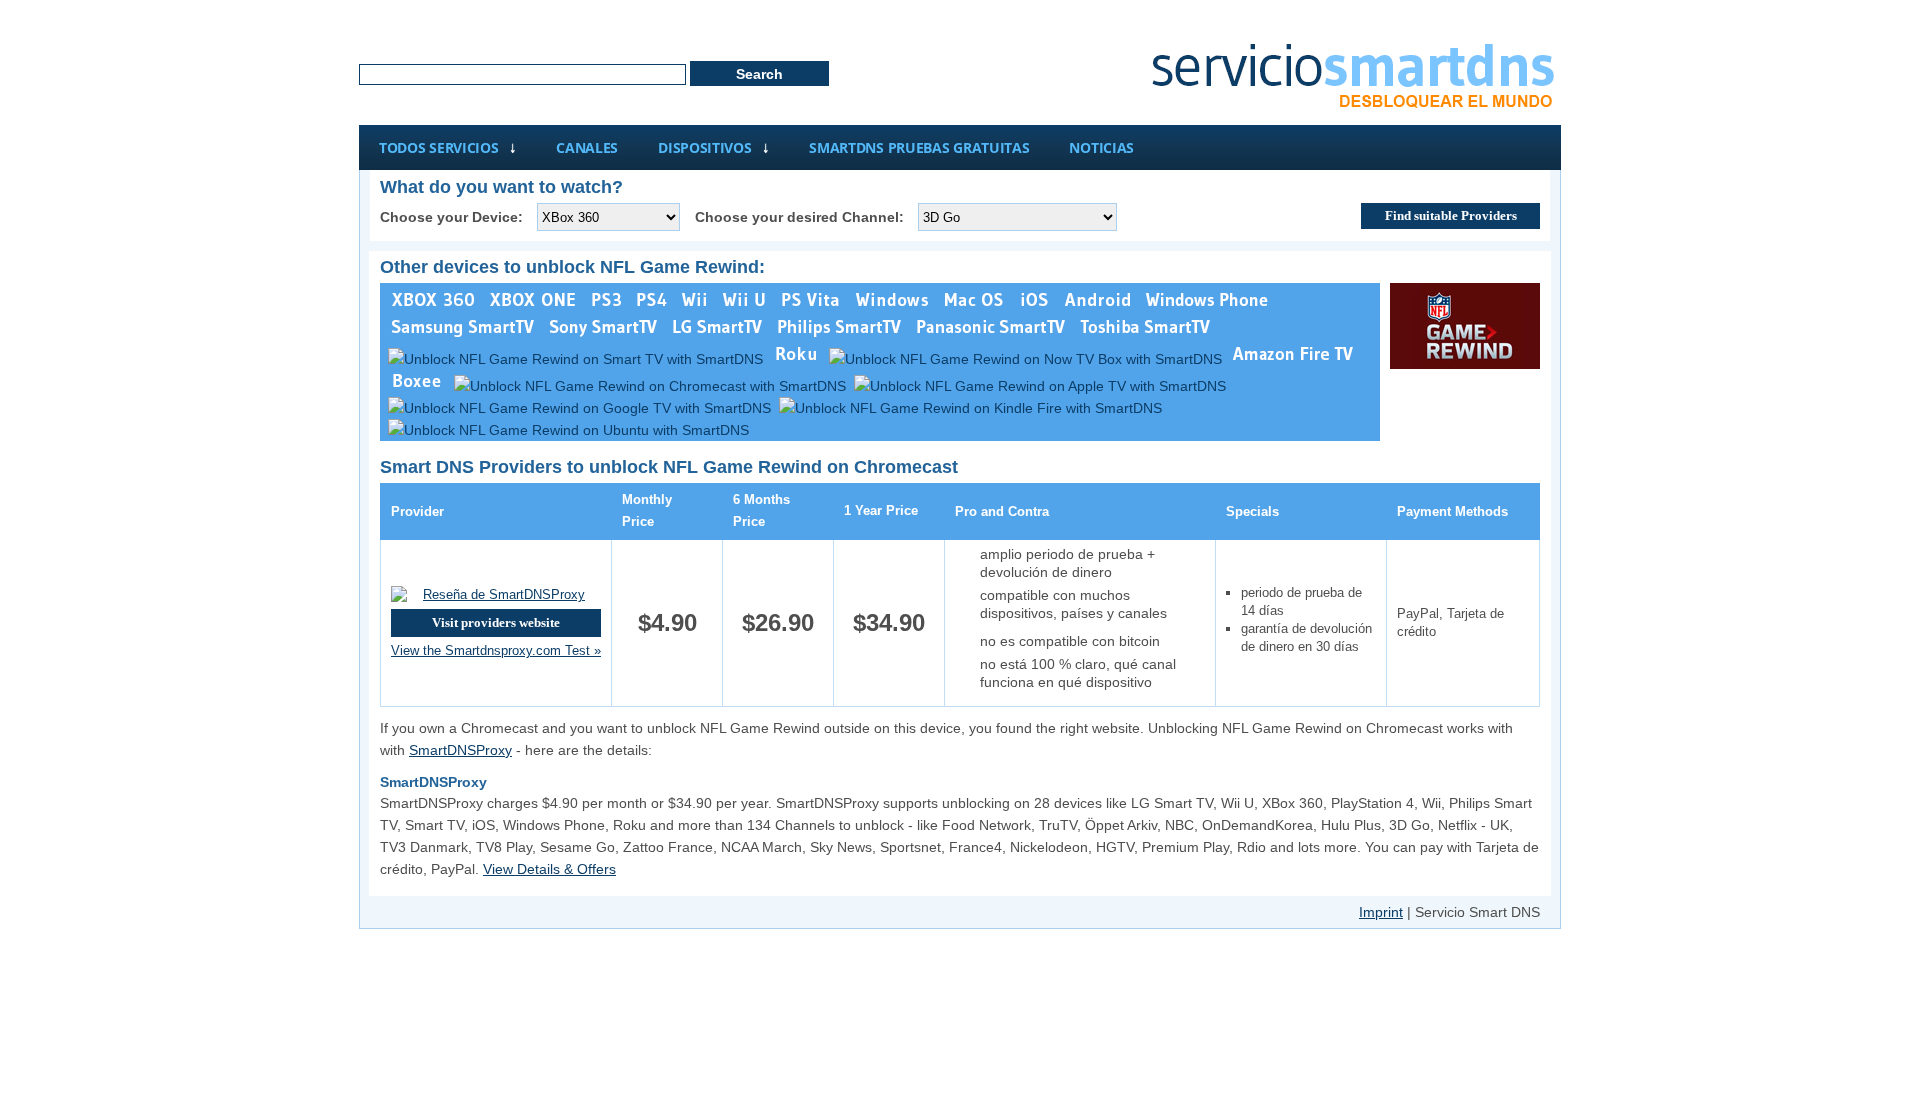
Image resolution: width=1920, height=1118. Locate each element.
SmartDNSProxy (460, 750)
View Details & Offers (549, 869)
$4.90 (667, 622)
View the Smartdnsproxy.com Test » (496, 650)
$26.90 (778, 622)
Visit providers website (496, 622)
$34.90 (889, 622)
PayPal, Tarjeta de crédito (1450, 622)
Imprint (1381, 912)
